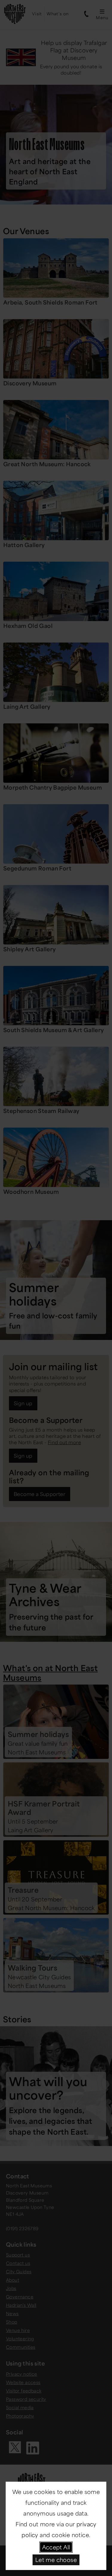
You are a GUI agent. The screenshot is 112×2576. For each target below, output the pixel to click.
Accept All (56, 2547)
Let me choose (56, 2560)
